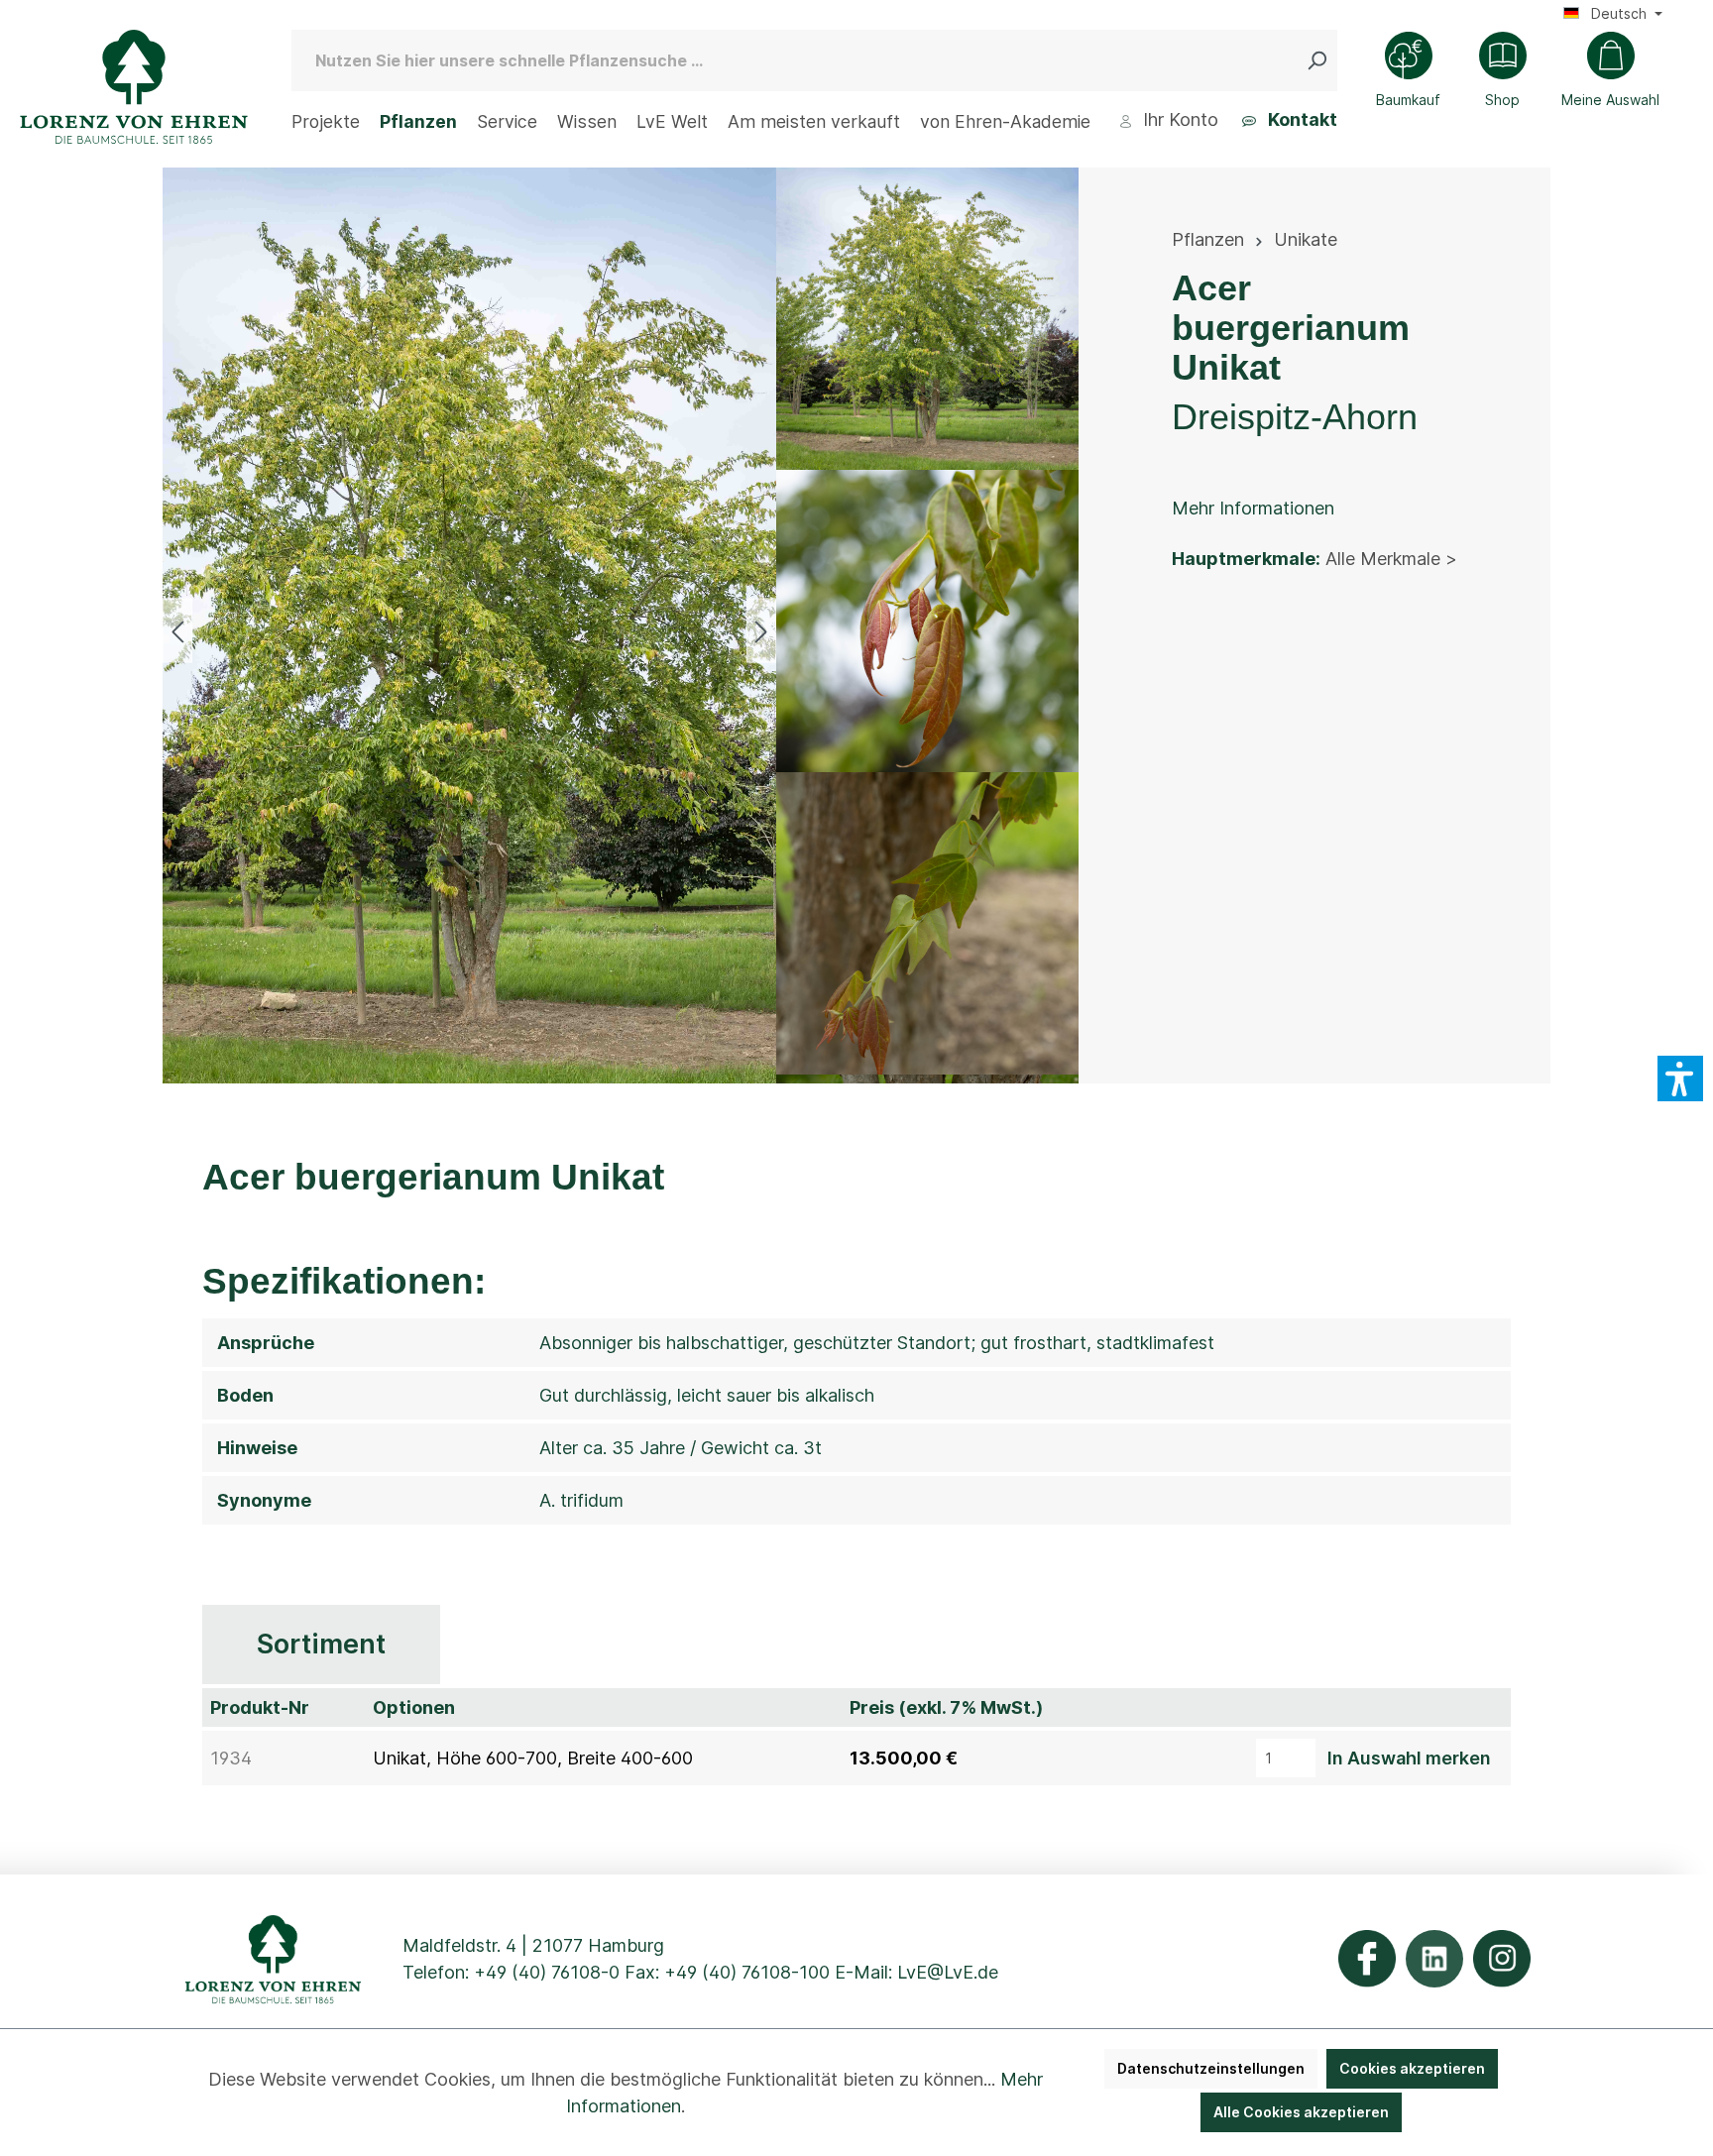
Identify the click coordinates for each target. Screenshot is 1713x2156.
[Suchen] (1321, 60)
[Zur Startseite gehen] (134, 87)
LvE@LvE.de (948, 1972)
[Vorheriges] (177, 630)
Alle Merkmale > (1391, 559)
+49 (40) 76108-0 (547, 1972)
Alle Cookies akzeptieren (1301, 2112)
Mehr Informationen (1253, 508)
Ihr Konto (1178, 119)
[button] (1680, 1078)
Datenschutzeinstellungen (1211, 2068)
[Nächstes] (761, 630)
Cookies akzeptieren (1412, 2068)
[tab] (321, 1645)
